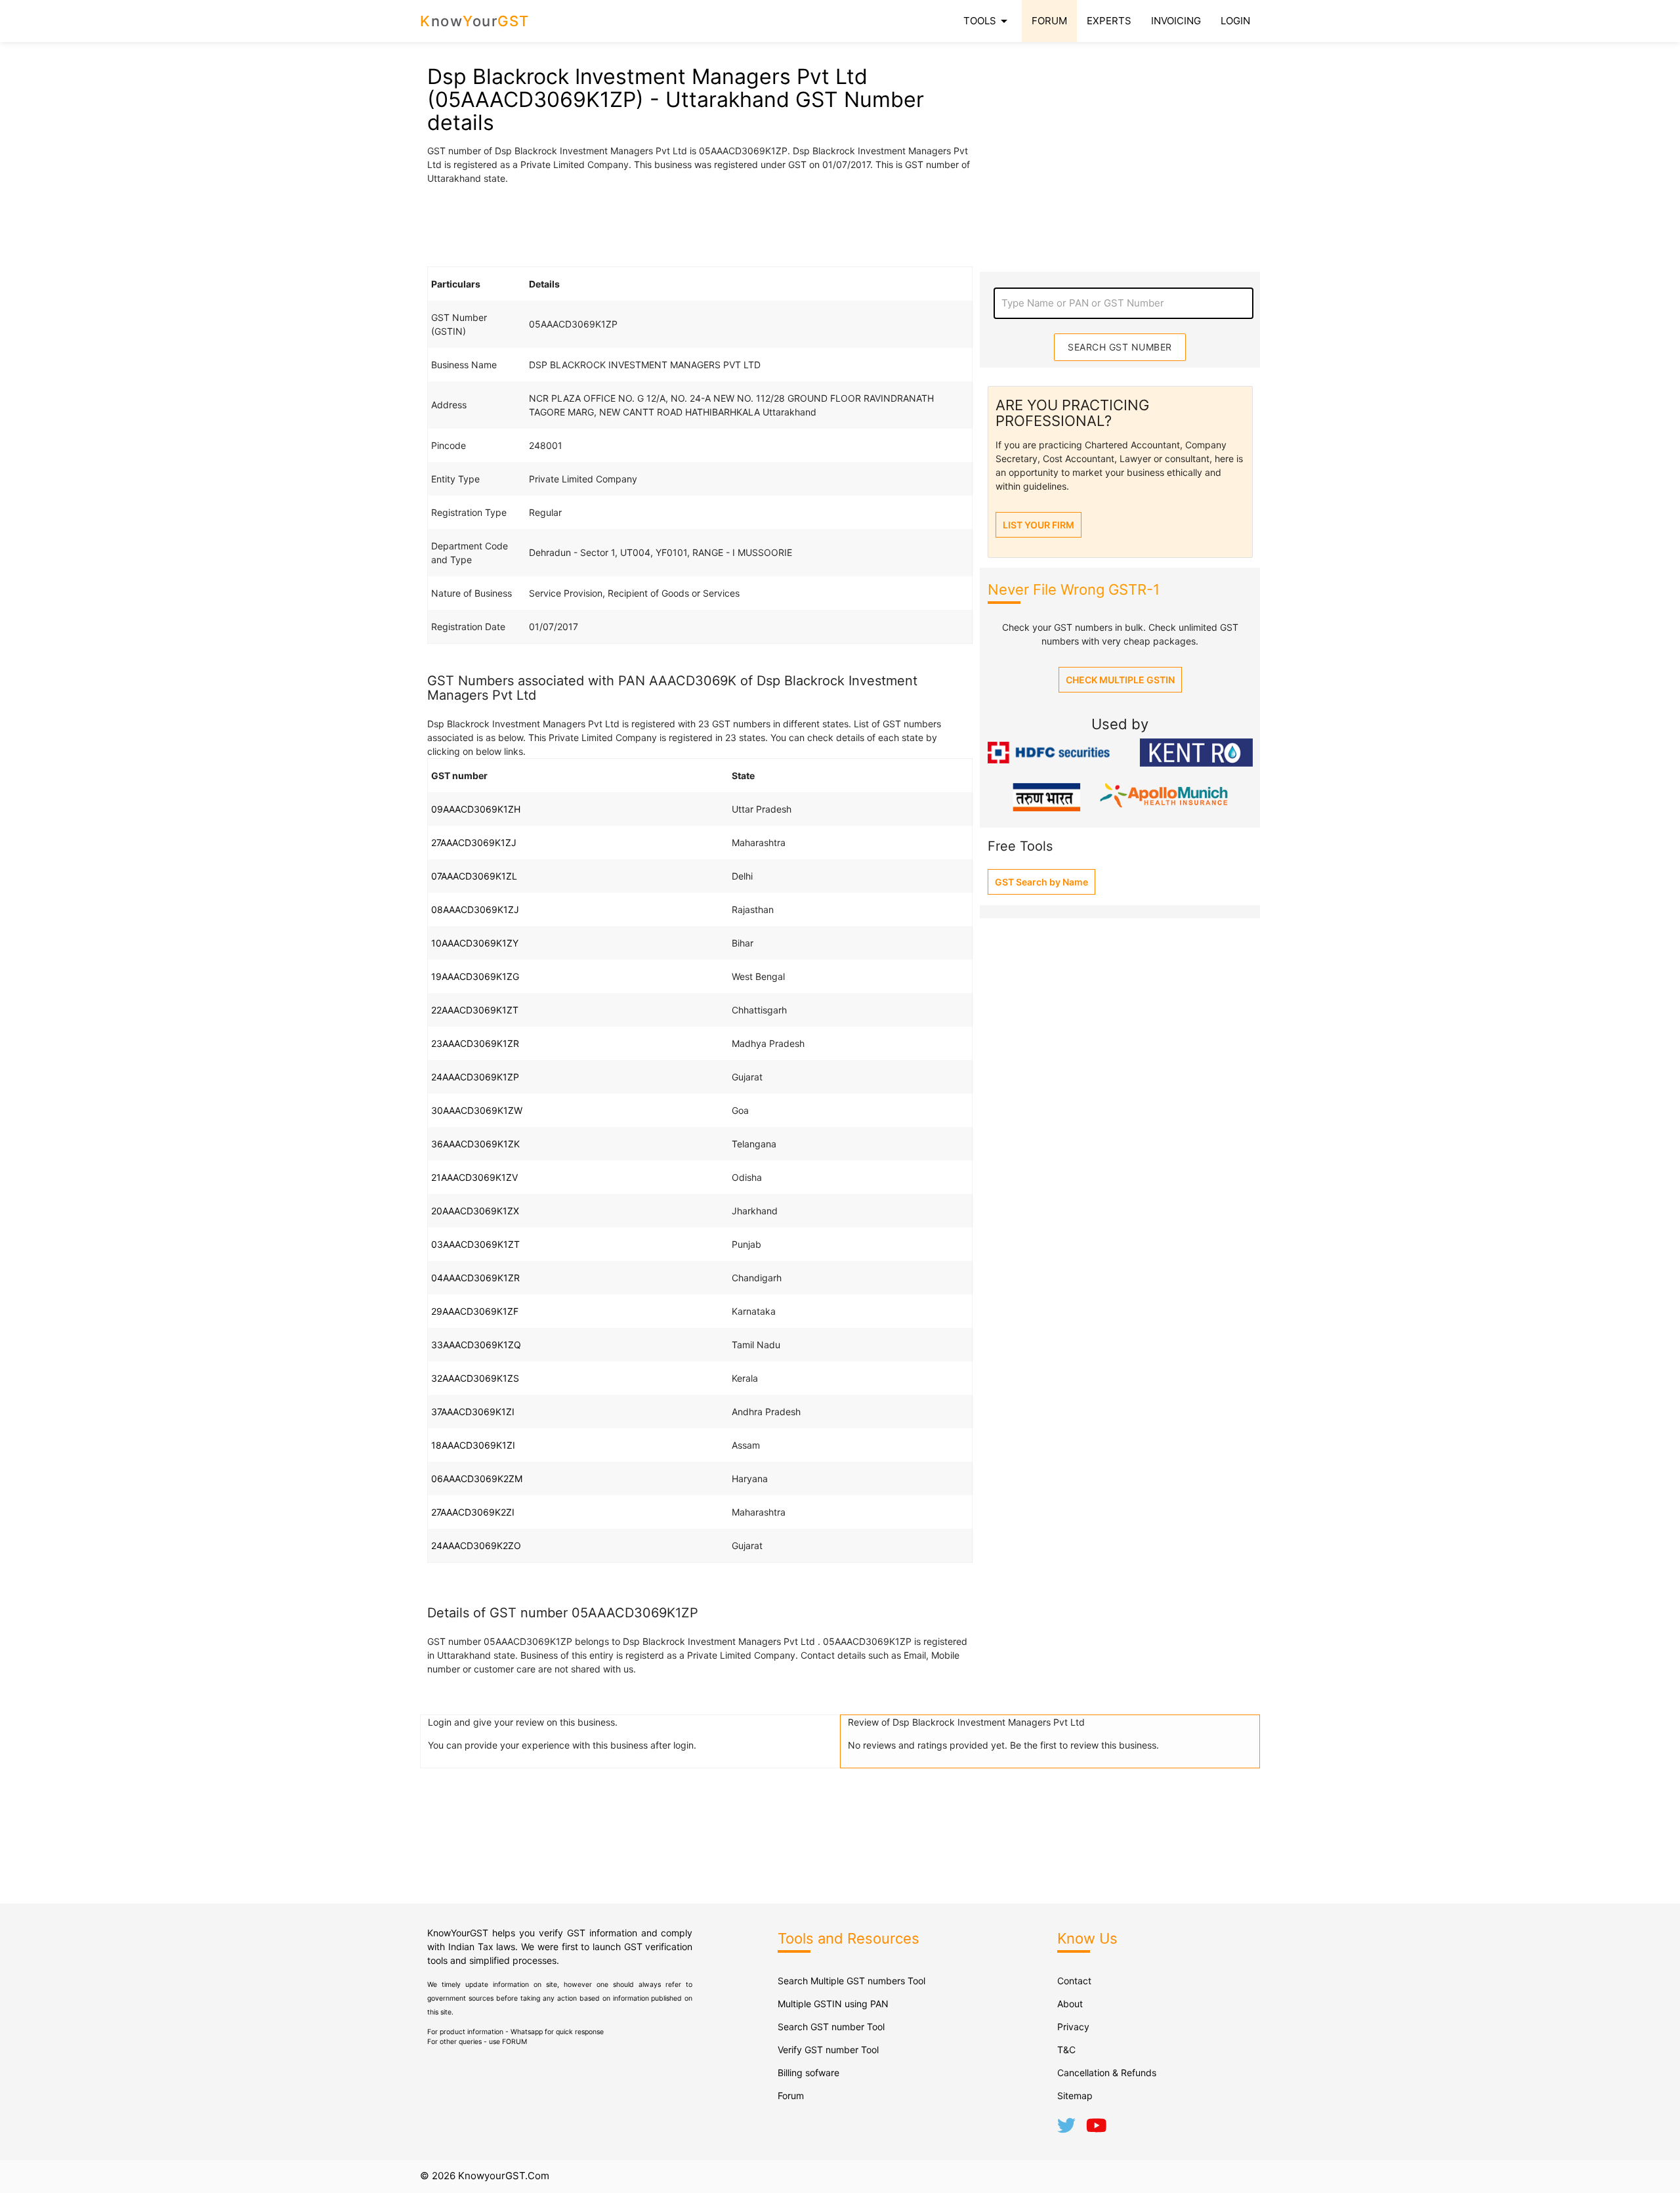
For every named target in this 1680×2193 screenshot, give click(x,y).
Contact (1074, 1981)
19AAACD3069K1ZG (475, 976)
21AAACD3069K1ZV (474, 1177)
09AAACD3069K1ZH (476, 809)
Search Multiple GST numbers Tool (851, 1981)
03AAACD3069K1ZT (475, 1244)
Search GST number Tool (831, 2027)
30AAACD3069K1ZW (477, 1110)
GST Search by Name (1041, 882)
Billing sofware (808, 2073)
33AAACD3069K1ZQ (476, 1345)
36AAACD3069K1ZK (475, 1144)
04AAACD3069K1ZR (475, 1278)
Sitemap (1075, 2096)
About (1070, 2004)
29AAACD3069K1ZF (475, 1311)
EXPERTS (1109, 21)
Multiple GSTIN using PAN (833, 2004)
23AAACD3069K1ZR (475, 1043)
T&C (1066, 2050)
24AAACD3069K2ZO (476, 1545)
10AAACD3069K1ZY (475, 943)
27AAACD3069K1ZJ (474, 842)
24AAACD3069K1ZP (475, 1077)
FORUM (1049, 21)
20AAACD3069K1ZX (475, 1211)
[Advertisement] (700, 224)
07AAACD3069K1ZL (474, 876)
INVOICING (1176, 21)
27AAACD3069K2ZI (473, 1512)
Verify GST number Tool (828, 2050)
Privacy (1073, 2027)
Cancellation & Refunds (1107, 2073)
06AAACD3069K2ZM (477, 1479)
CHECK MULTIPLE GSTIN (1120, 680)
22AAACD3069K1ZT (475, 1010)
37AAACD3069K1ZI (473, 1412)
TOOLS (988, 21)
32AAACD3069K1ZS (475, 1378)
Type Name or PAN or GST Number (1083, 303)
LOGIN (1235, 21)
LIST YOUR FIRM (1039, 525)
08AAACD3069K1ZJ (475, 909)
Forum (791, 2096)
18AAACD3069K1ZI (473, 1445)
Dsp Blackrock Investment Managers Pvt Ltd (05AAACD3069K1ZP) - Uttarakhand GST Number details (676, 99)
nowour (475, 21)
